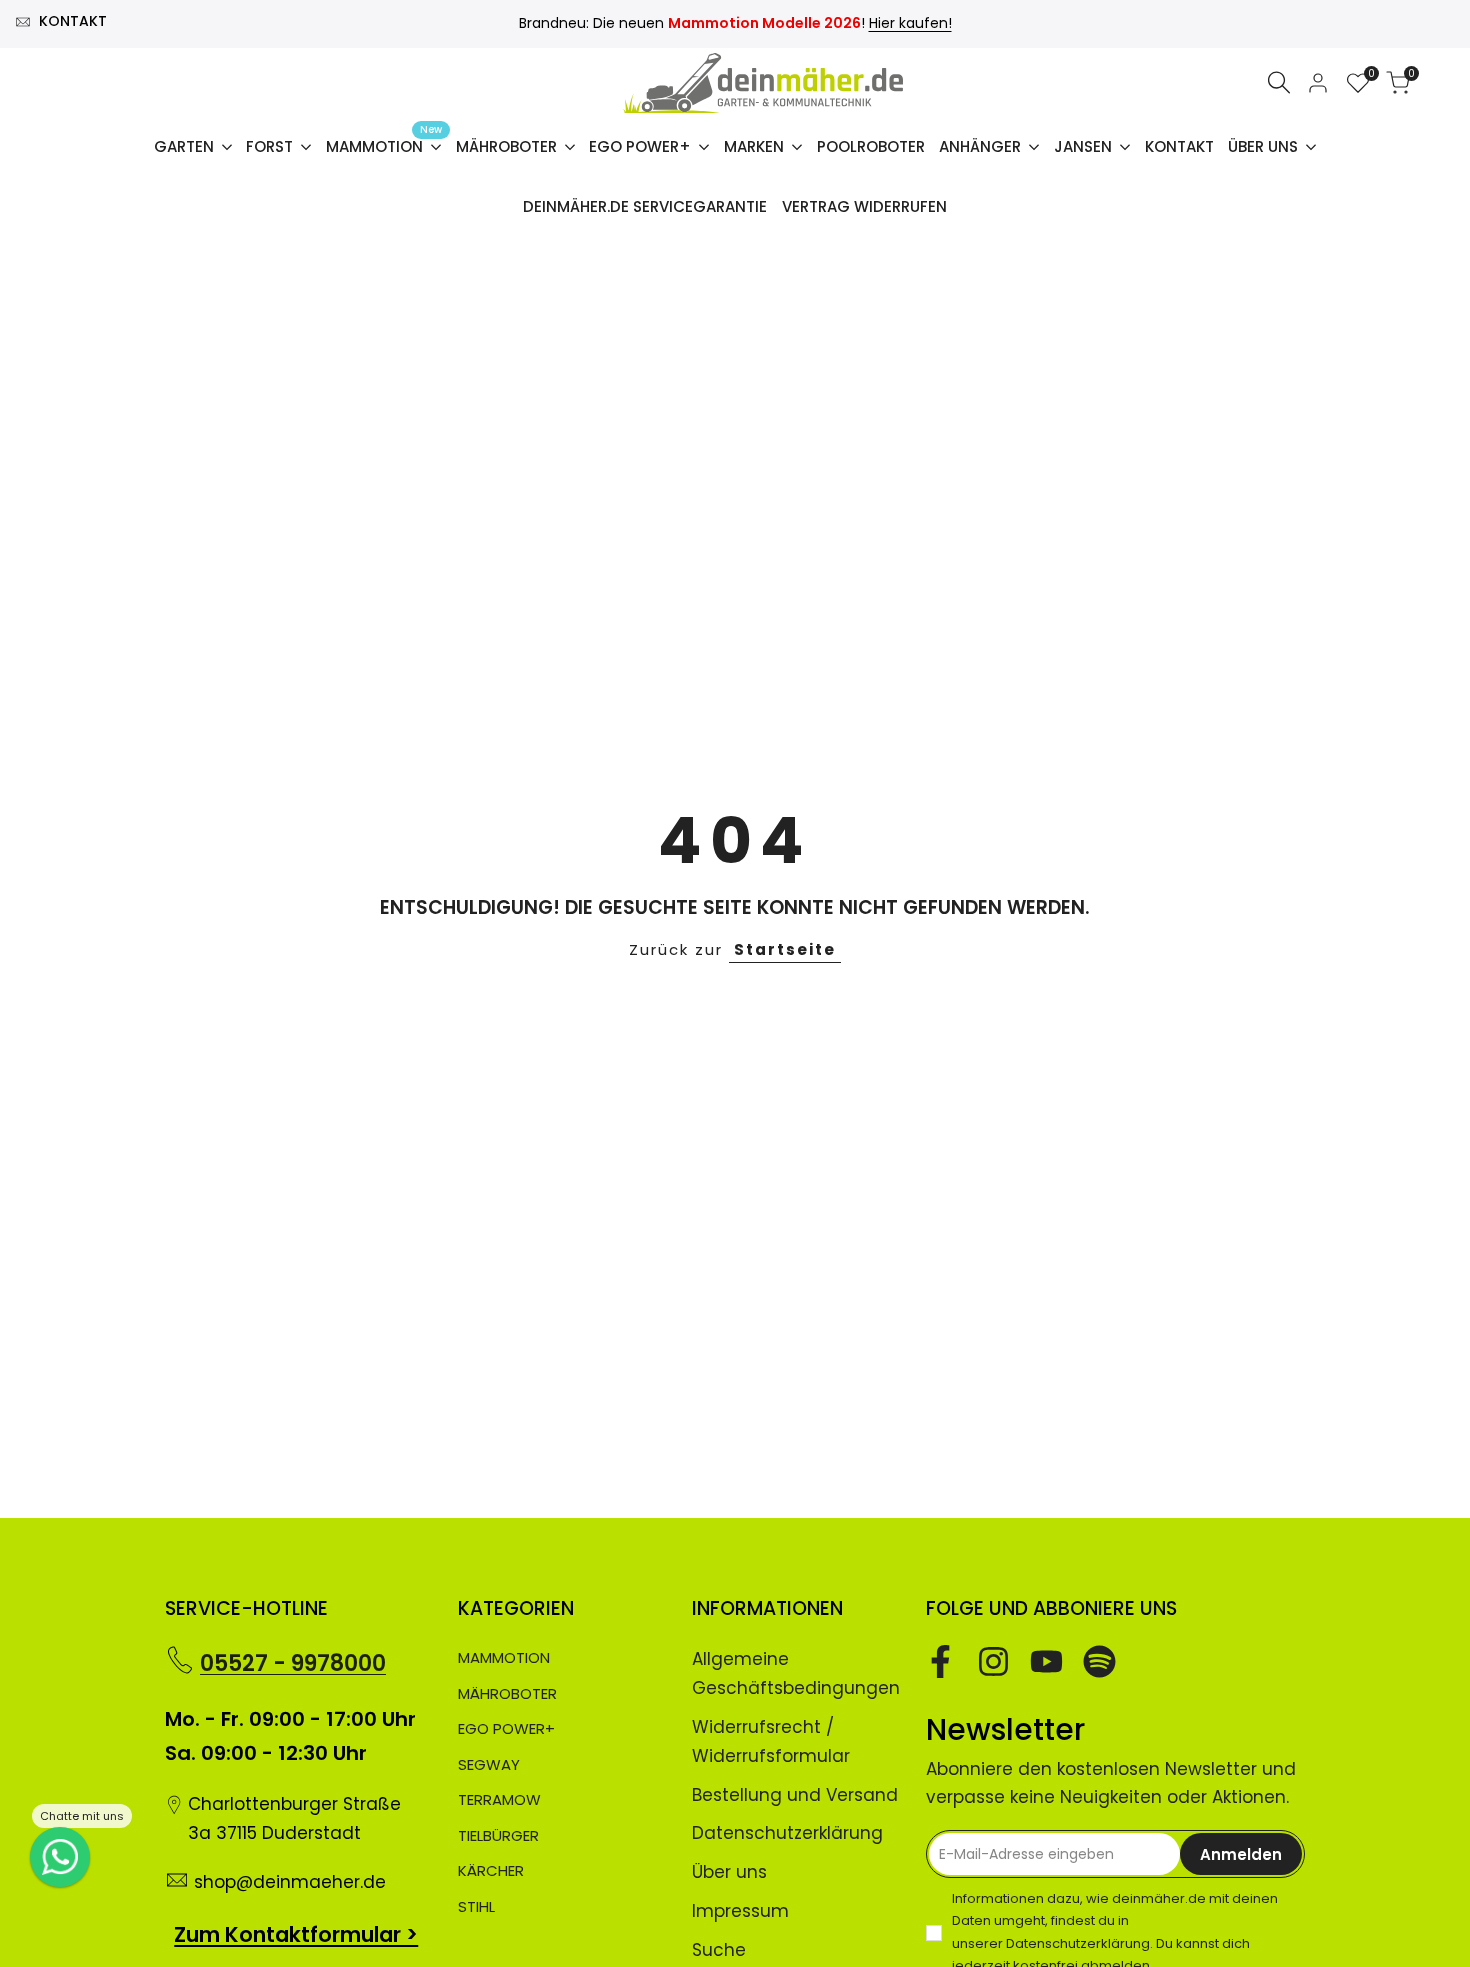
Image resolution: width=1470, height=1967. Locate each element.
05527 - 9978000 (293, 1663)
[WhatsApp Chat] (60, 1857)
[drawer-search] (1279, 82)
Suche (719, 1950)
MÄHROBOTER (507, 1693)
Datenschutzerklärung (787, 1833)
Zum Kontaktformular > (296, 1934)
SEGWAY (489, 1764)
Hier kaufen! (910, 23)
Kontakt (73, 21)
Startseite (785, 949)
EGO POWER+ (506, 1728)
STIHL (476, 1906)
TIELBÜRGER (498, 1835)
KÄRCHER (491, 1870)
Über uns (729, 1872)
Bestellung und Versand (795, 1795)
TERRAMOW (499, 1799)
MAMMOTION (504, 1657)
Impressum (740, 1911)
